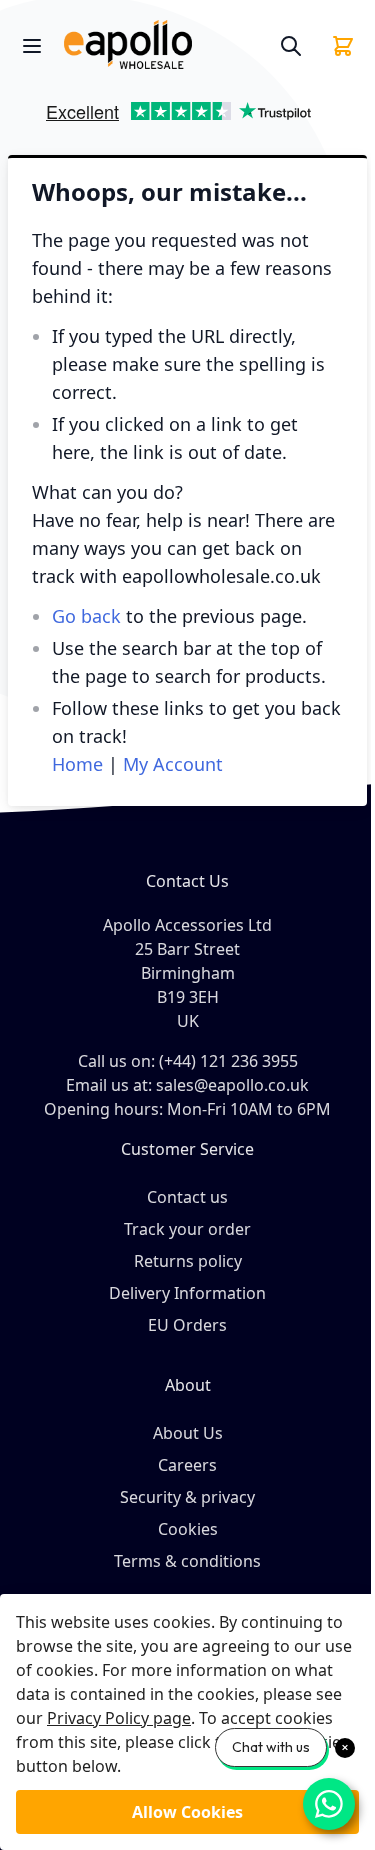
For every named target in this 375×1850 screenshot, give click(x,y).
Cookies (188, 1529)
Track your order (187, 1229)
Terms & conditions (187, 1561)
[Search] (291, 46)
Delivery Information (187, 1293)
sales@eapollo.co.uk (232, 1085)
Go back (86, 616)
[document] (187, 1722)
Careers (187, 1465)
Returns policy (188, 1261)
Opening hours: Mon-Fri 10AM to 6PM (187, 1109)
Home (77, 764)
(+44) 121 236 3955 (228, 1061)
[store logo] (163, 45)
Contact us (187, 1197)
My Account (173, 764)
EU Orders (187, 1325)
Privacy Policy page (119, 1718)
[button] (33, 118)
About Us (188, 1433)
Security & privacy (187, 1497)
